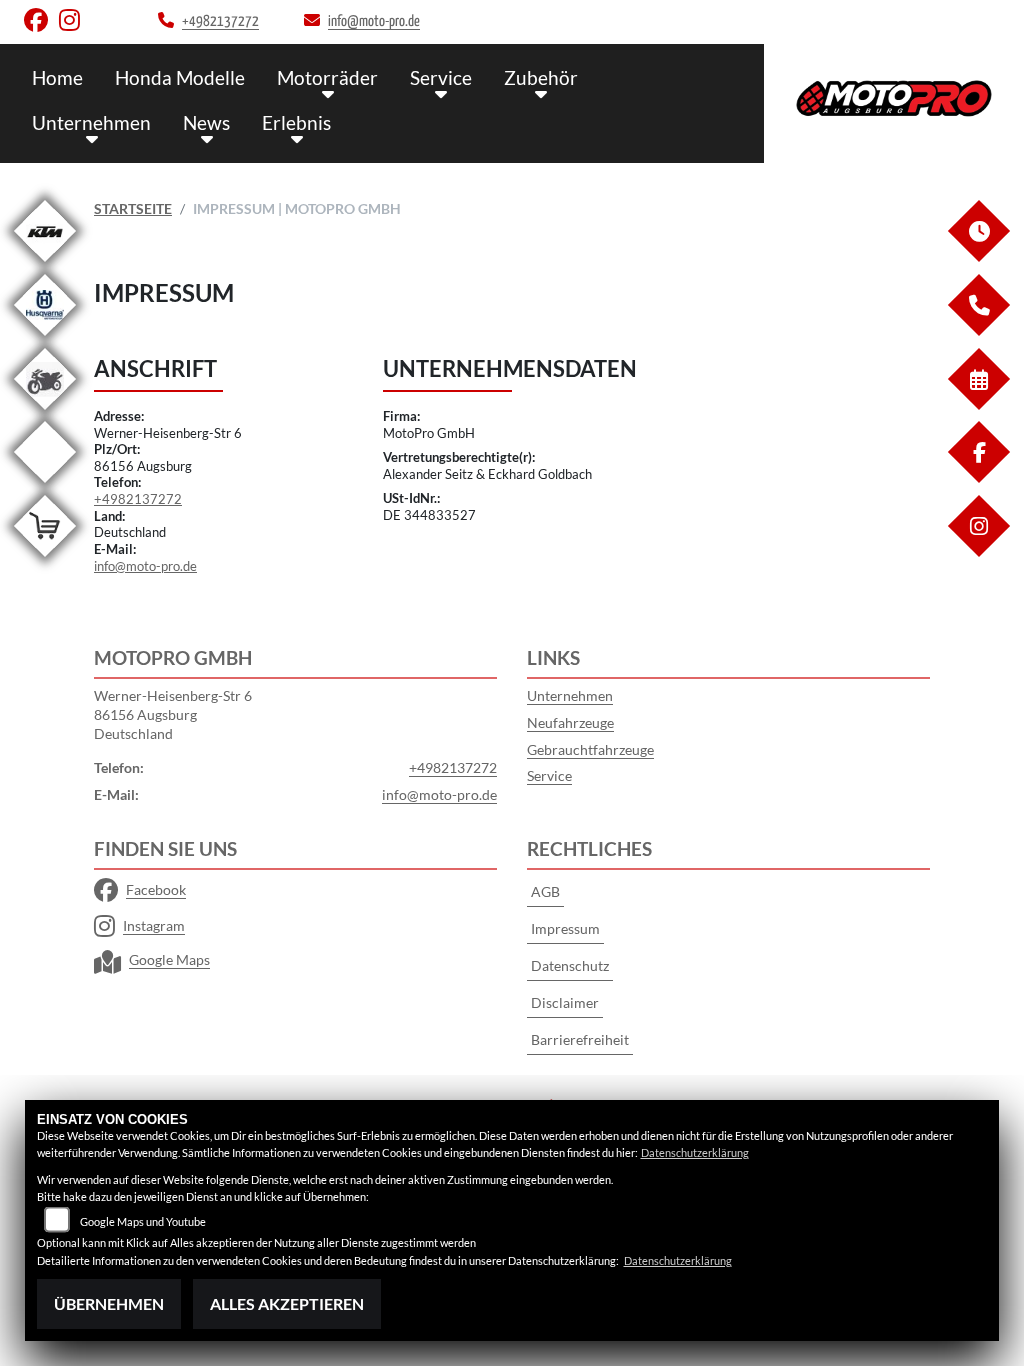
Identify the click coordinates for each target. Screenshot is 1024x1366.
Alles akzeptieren (287, 1303)
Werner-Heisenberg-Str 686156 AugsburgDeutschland (173, 714)
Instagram (154, 925)
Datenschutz (570, 965)
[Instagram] (978, 551)
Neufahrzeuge (570, 722)
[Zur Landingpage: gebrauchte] (45, 413)
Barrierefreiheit (580, 1039)
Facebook (156, 889)
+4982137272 (138, 499)
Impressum (565, 928)
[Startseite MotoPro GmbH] (894, 98)
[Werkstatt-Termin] (978, 404)
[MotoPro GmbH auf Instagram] (73, 24)
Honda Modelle (180, 77)
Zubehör (541, 77)
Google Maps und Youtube (143, 1221)
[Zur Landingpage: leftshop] (45, 560)
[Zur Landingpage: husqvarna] (45, 339)
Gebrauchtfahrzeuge (590, 749)
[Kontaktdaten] (978, 330)
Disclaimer (565, 1002)
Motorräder (327, 77)
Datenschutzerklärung (695, 1152)
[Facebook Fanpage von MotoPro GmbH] (41, 24)
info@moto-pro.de (145, 566)
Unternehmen (91, 122)
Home (57, 77)
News (206, 122)
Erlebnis (296, 122)
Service (441, 77)
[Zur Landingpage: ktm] (45, 265)
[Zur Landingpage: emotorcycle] (45, 486)
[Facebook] (978, 477)
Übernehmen (109, 1303)
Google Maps (169, 959)
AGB (545, 891)
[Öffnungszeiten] (978, 256)
